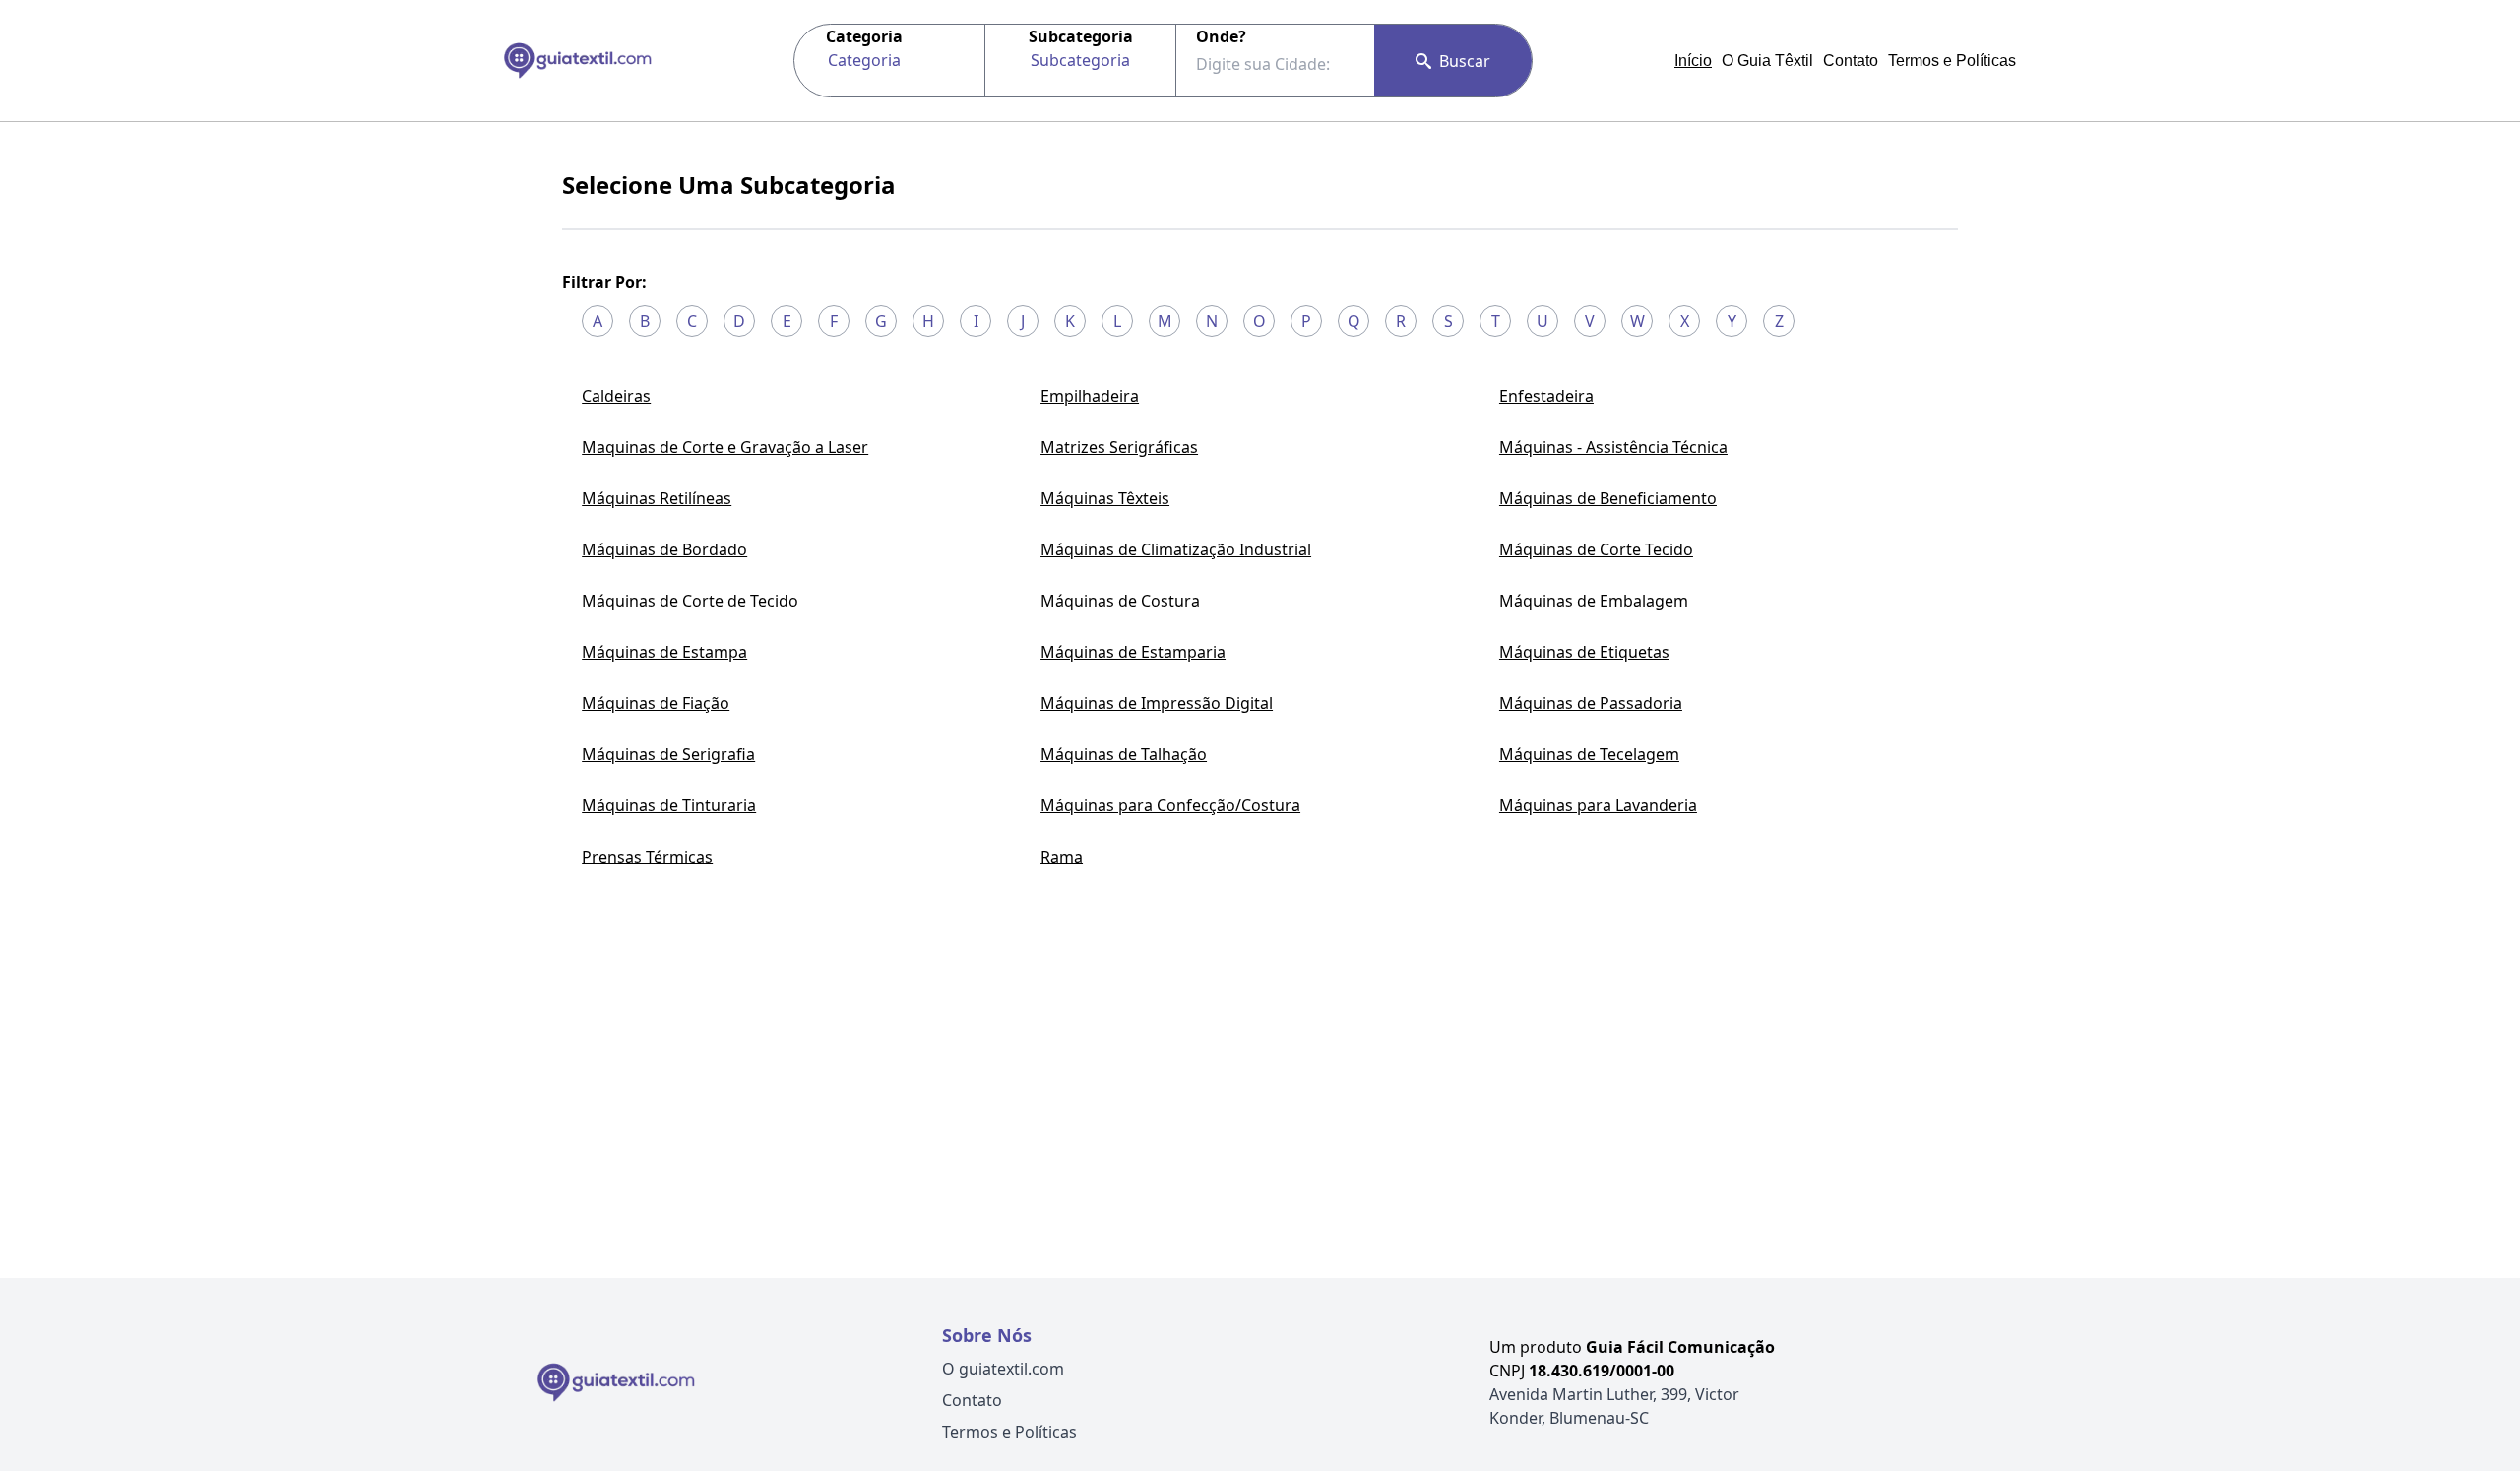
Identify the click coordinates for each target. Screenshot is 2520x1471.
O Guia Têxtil (1767, 61)
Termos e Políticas (1952, 61)
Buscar (1465, 61)
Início (1693, 61)
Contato (1851, 61)
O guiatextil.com (1003, 1369)
